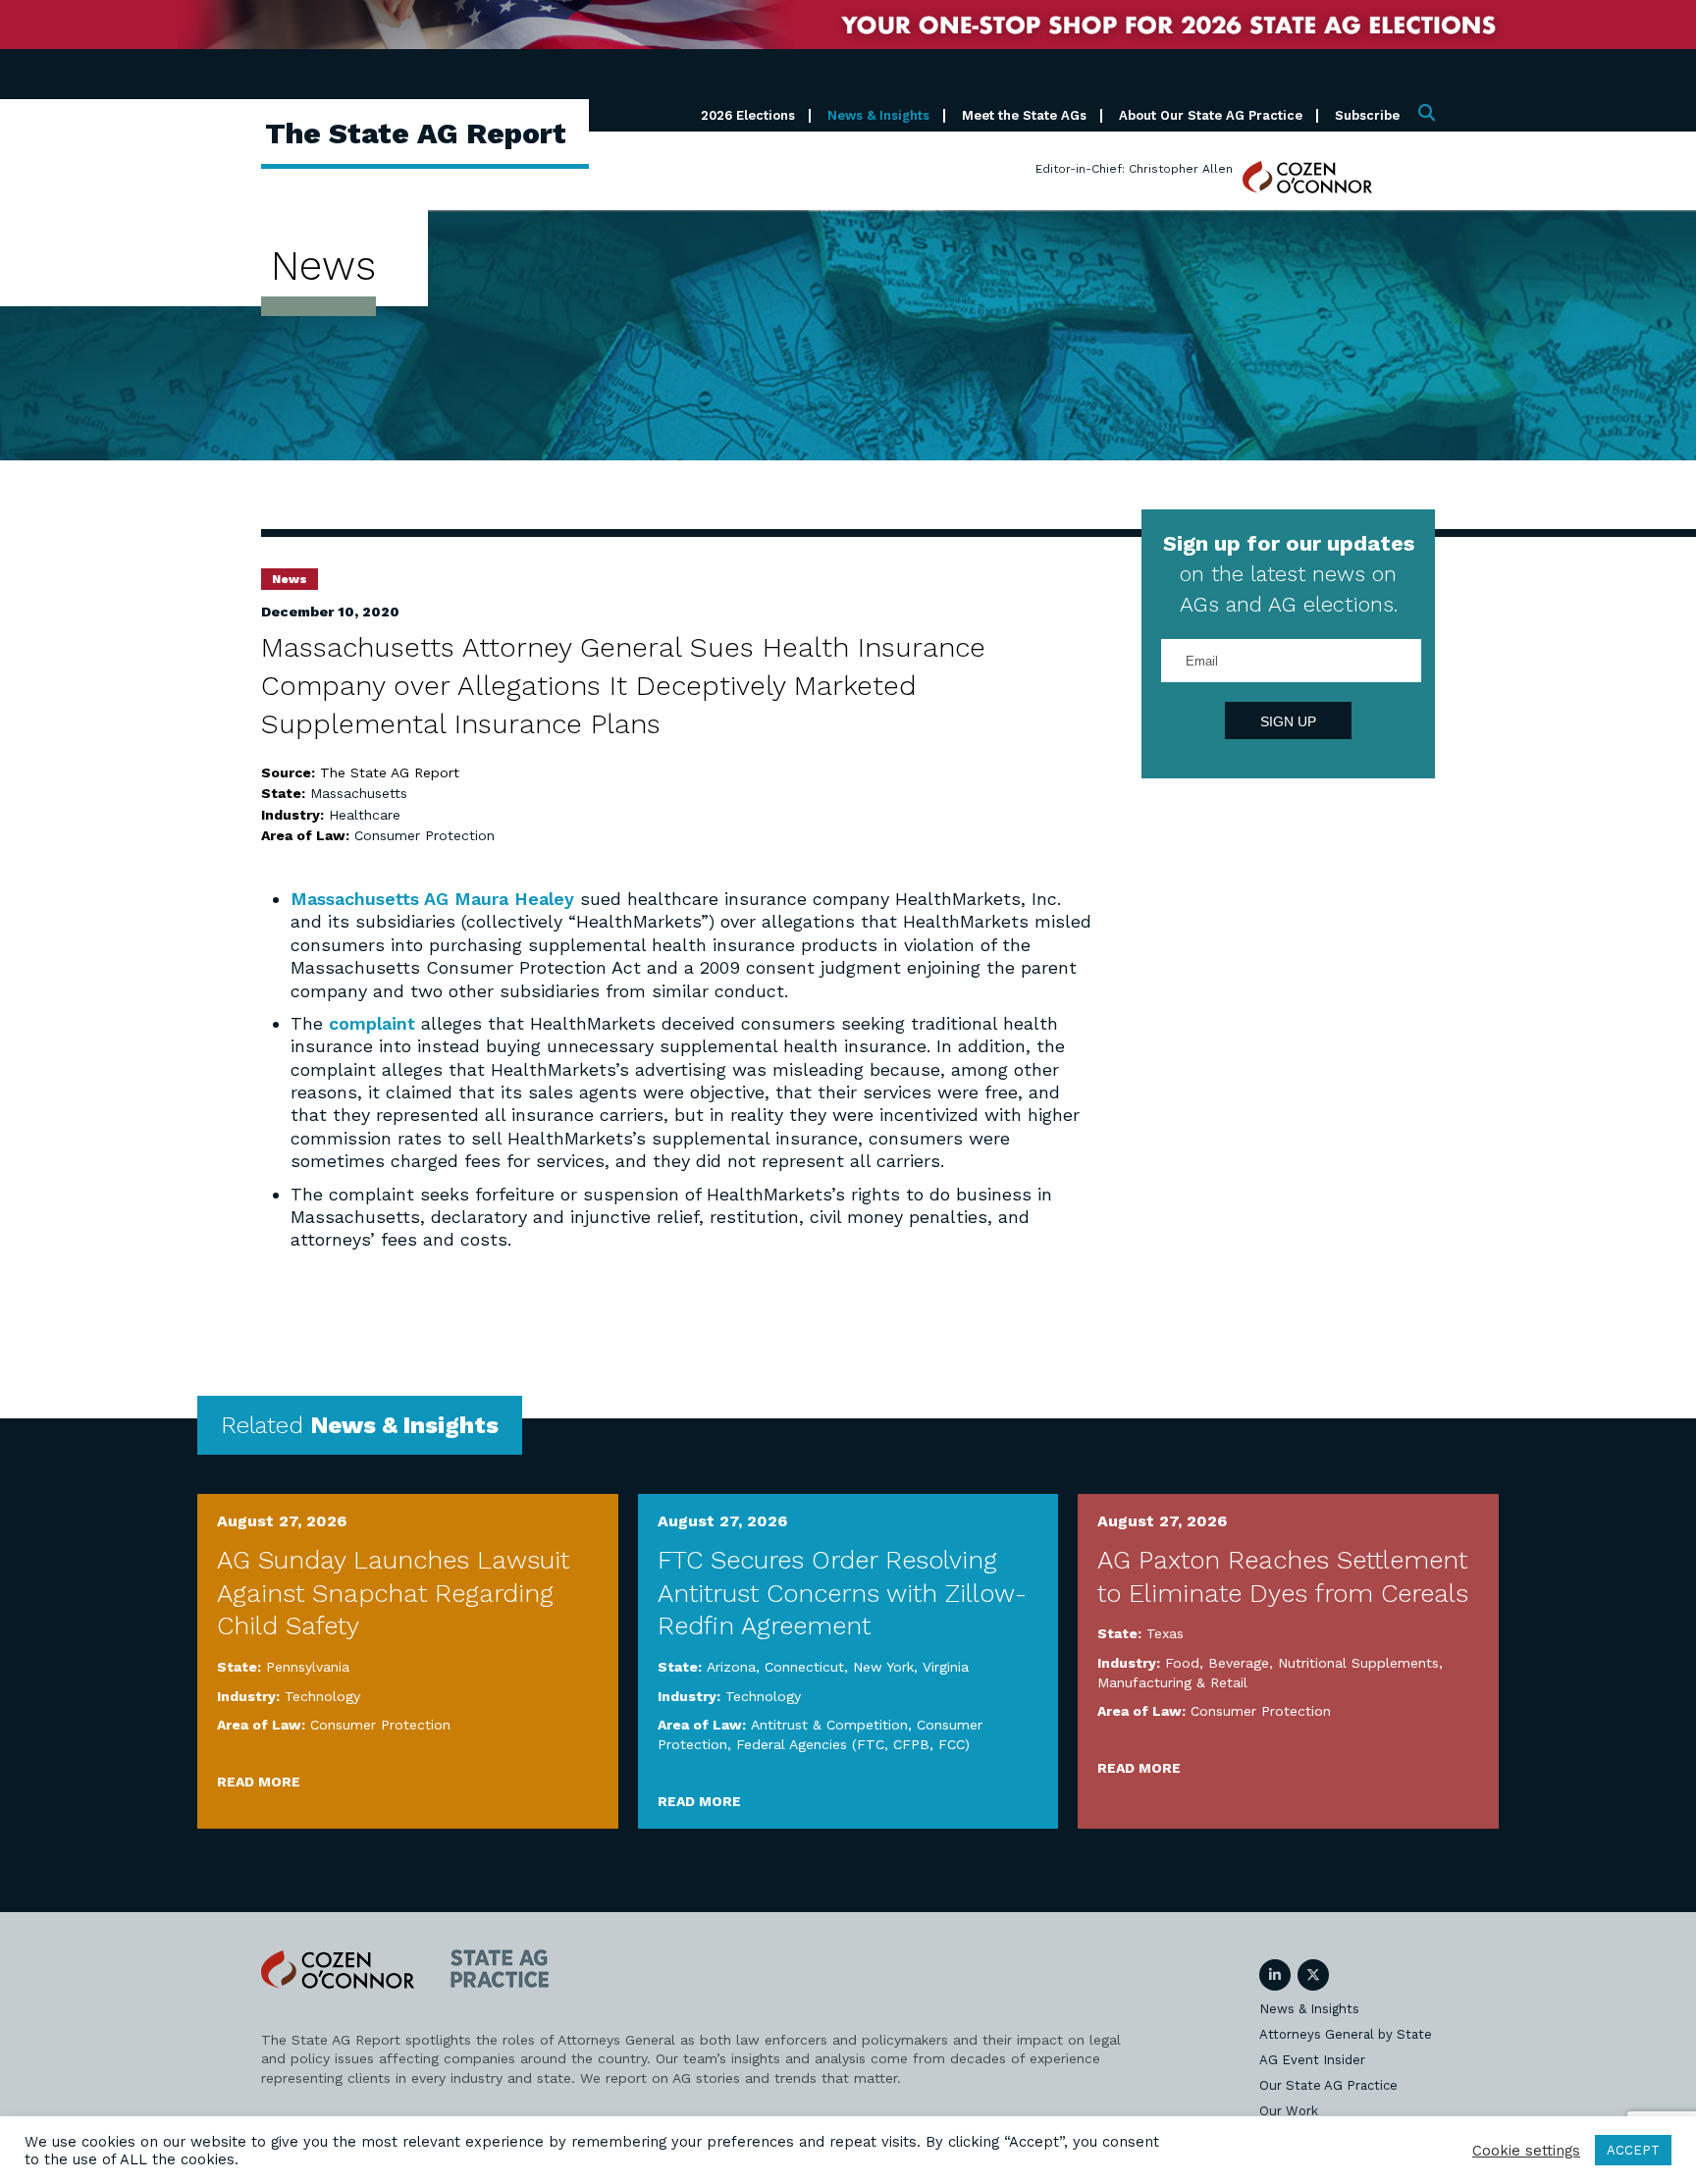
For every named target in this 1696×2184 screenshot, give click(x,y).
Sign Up (1288, 721)
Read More (259, 1782)
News (290, 579)
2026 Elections (748, 115)
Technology (322, 1696)
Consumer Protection (424, 835)
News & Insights (878, 115)
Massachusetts (359, 793)
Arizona (731, 1667)
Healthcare (365, 815)
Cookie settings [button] (1526, 2151)
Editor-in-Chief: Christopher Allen (1134, 169)
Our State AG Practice (1328, 2085)
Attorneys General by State (1346, 2034)
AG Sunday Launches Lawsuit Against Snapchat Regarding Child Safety (393, 1593)
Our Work (1289, 2111)
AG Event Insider (1312, 2060)
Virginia (946, 1667)
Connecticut (804, 1667)
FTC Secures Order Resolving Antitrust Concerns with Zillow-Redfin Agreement (842, 1593)
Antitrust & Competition (829, 1725)
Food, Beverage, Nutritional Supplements (1302, 1663)
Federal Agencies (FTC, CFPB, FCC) (853, 1744)
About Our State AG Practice (1211, 115)
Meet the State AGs (1024, 115)
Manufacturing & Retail (1172, 1682)
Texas (1165, 1633)
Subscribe (1367, 115)
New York (883, 1667)
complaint (372, 1023)
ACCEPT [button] (1633, 2150)
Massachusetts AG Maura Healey (432, 899)
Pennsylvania (308, 1667)
